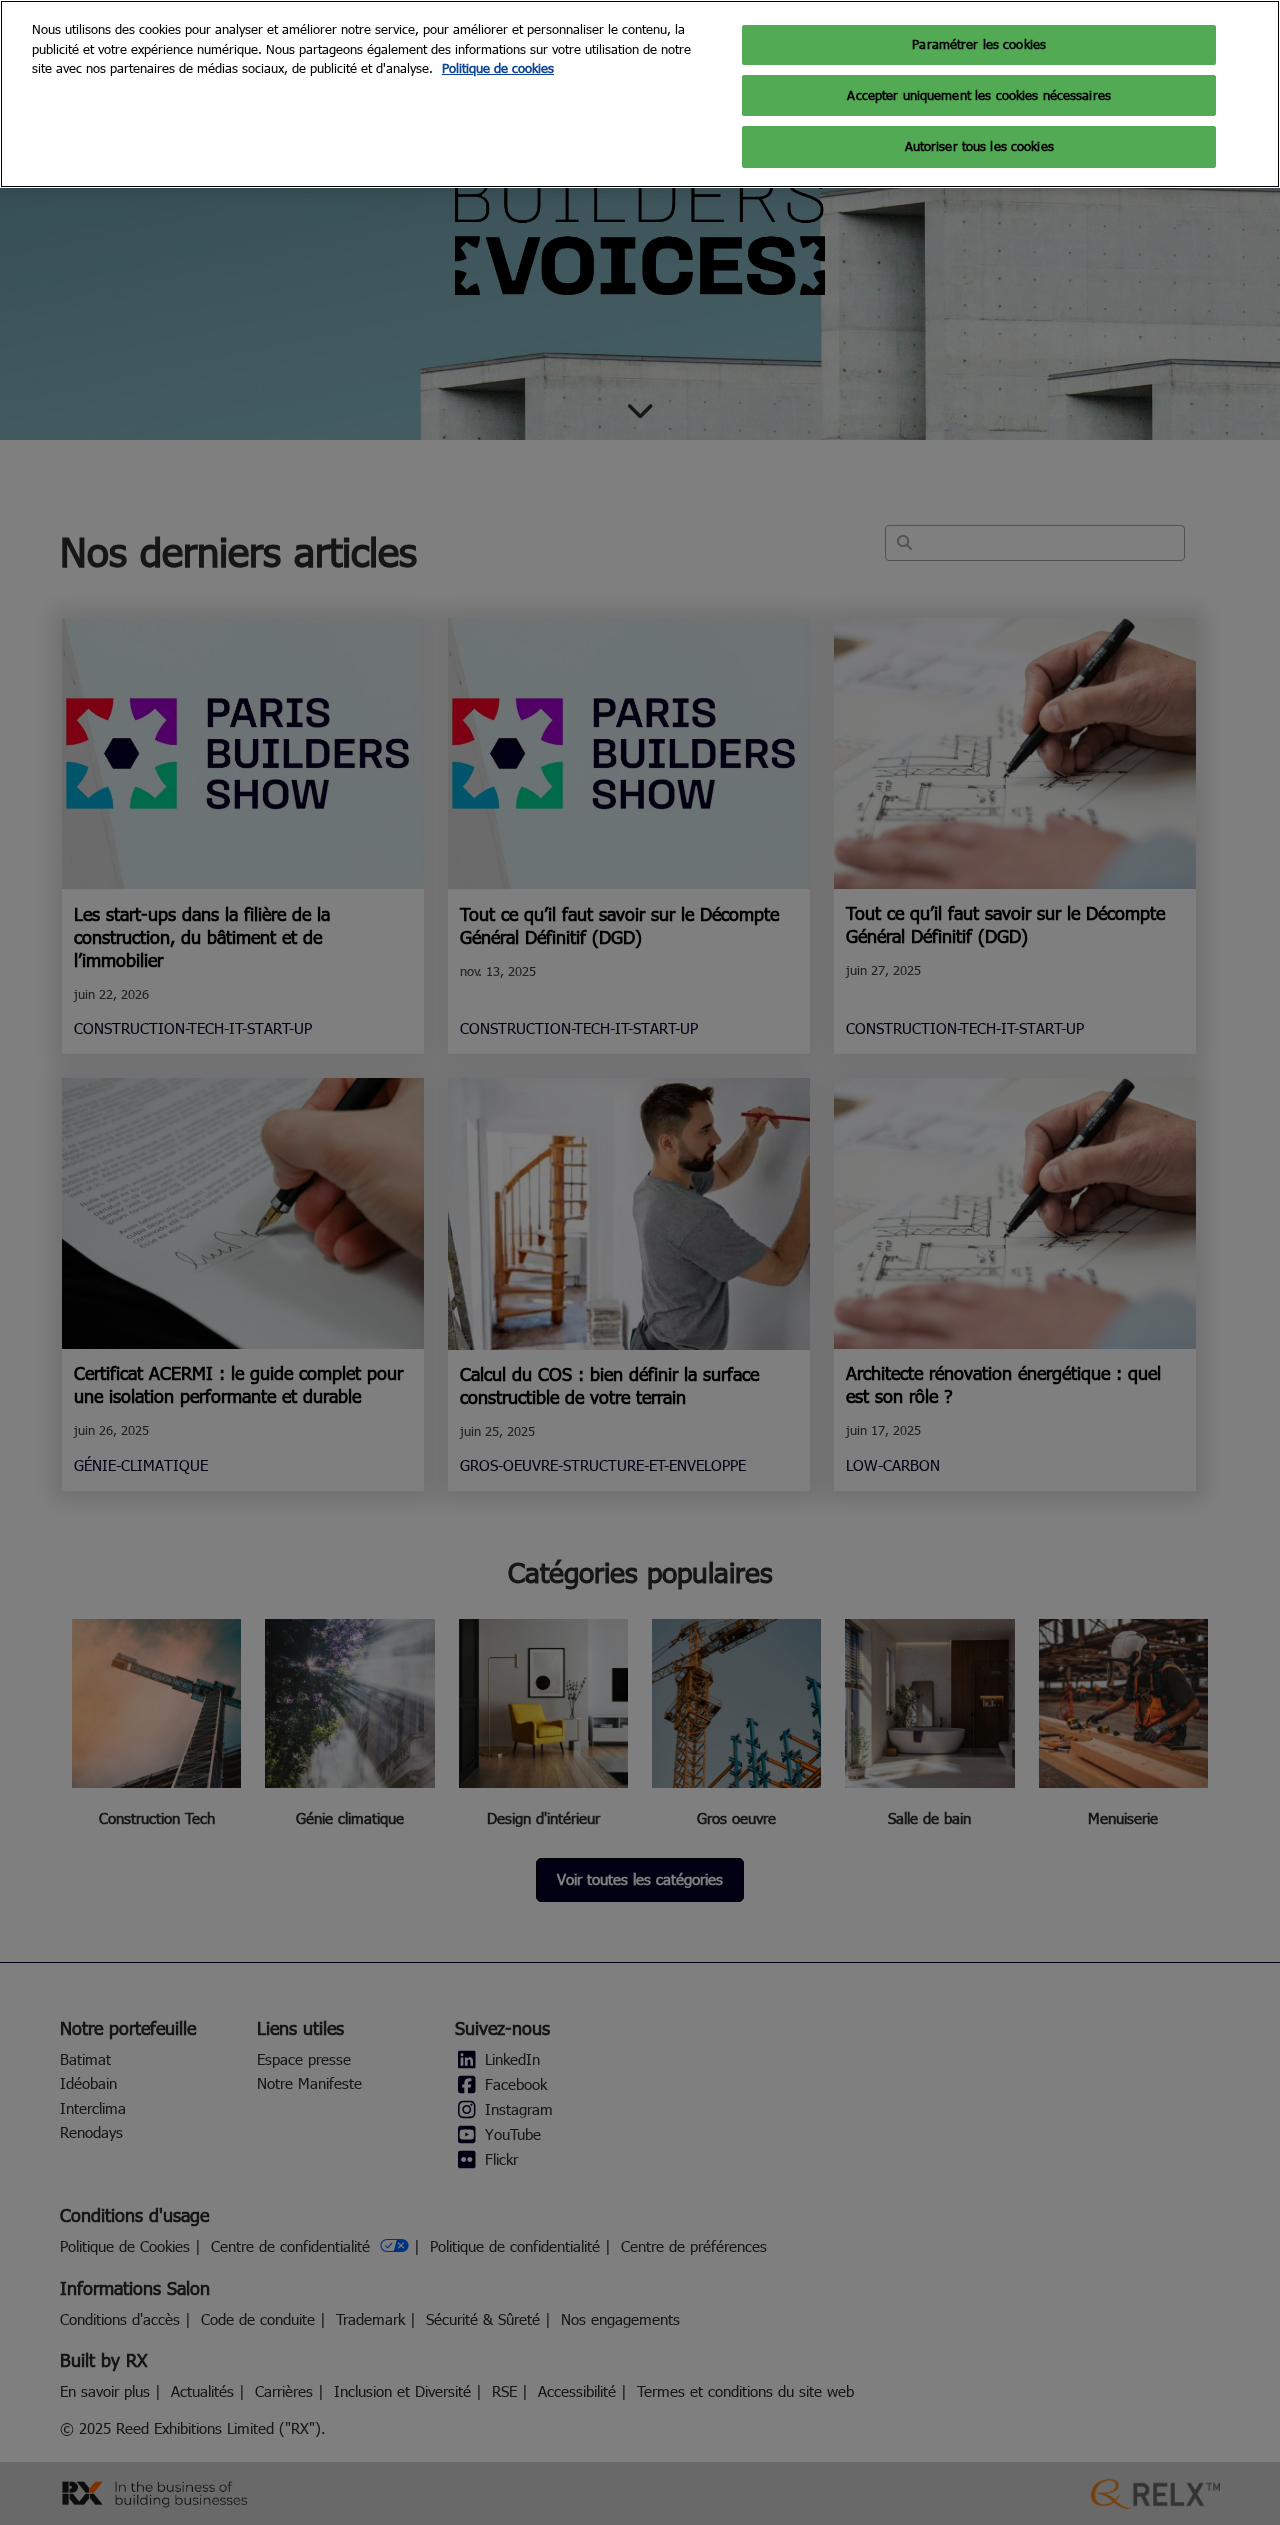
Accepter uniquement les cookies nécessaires (979, 95)
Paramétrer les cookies (979, 44)
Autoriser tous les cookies (979, 146)
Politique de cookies (498, 68)
